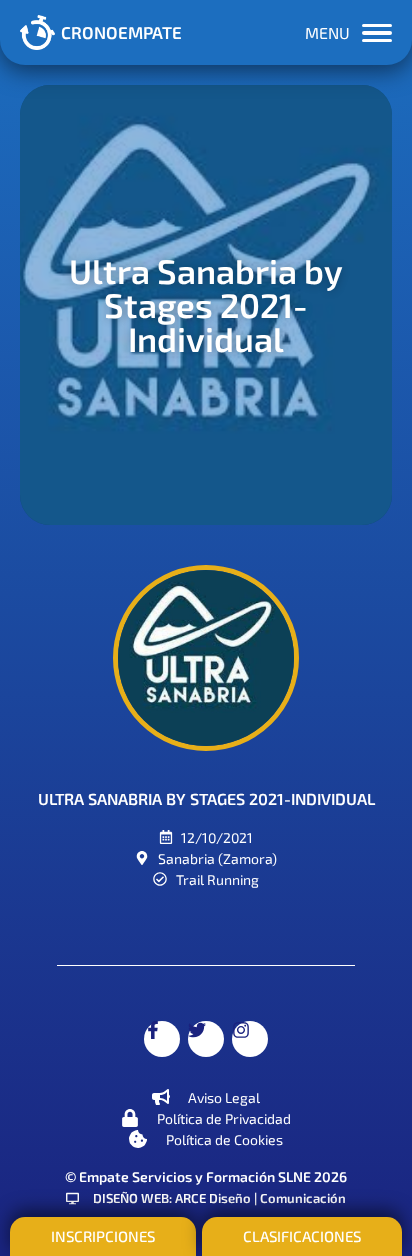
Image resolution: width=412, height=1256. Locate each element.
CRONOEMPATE (121, 32)
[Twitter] (206, 1039)
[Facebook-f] (162, 1039)
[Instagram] (250, 1039)
